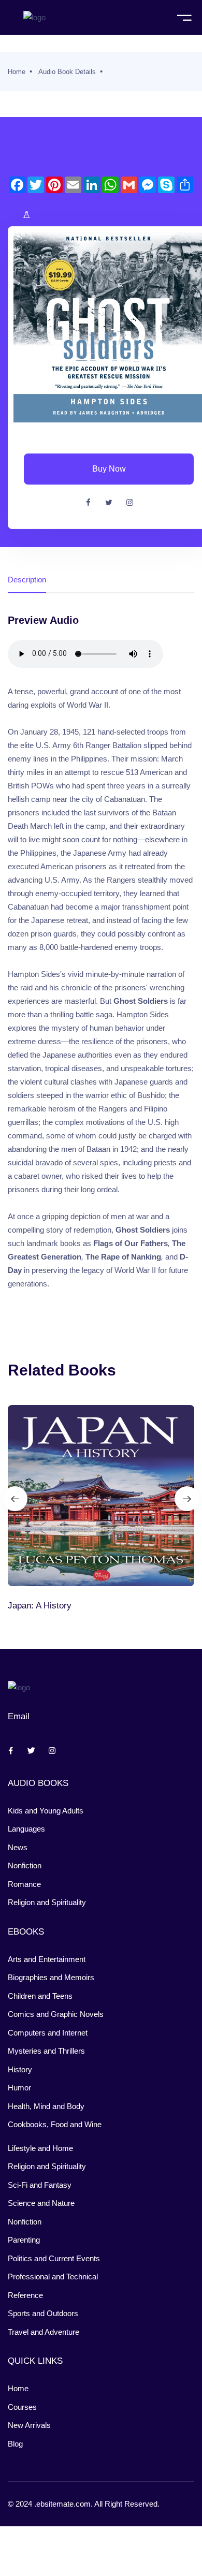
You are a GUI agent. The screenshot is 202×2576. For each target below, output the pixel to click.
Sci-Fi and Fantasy (40, 2185)
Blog (15, 2444)
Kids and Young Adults (46, 1811)
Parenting (24, 2240)
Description (27, 580)
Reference (25, 2295)
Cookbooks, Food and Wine (55, 2124)
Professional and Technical (53, 2277)
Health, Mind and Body (46, 2106)
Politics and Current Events (54, 2258)
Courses (22, 2407)
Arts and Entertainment (47, 1959)
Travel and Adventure (44, 2332)
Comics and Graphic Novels (56, 2014)
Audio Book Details (67, 72)
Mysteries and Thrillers (46, 2051)
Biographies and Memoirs (51, 1977)
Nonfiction (25, 1865)
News (18, 1847)
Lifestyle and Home (40, 2148)
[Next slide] (187, 1499)
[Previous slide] (15, 1499)
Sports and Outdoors (43, 2313)
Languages (26, 1829)
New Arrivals (29, 2425)
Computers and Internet (48, 2033)
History (20, 2069)
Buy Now (109, 469)
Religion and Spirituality (47, 1902)
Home (17, 72)
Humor (19, 2088)
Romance (24, 1884)
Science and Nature (41, 2203)
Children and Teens (40, 1996)
